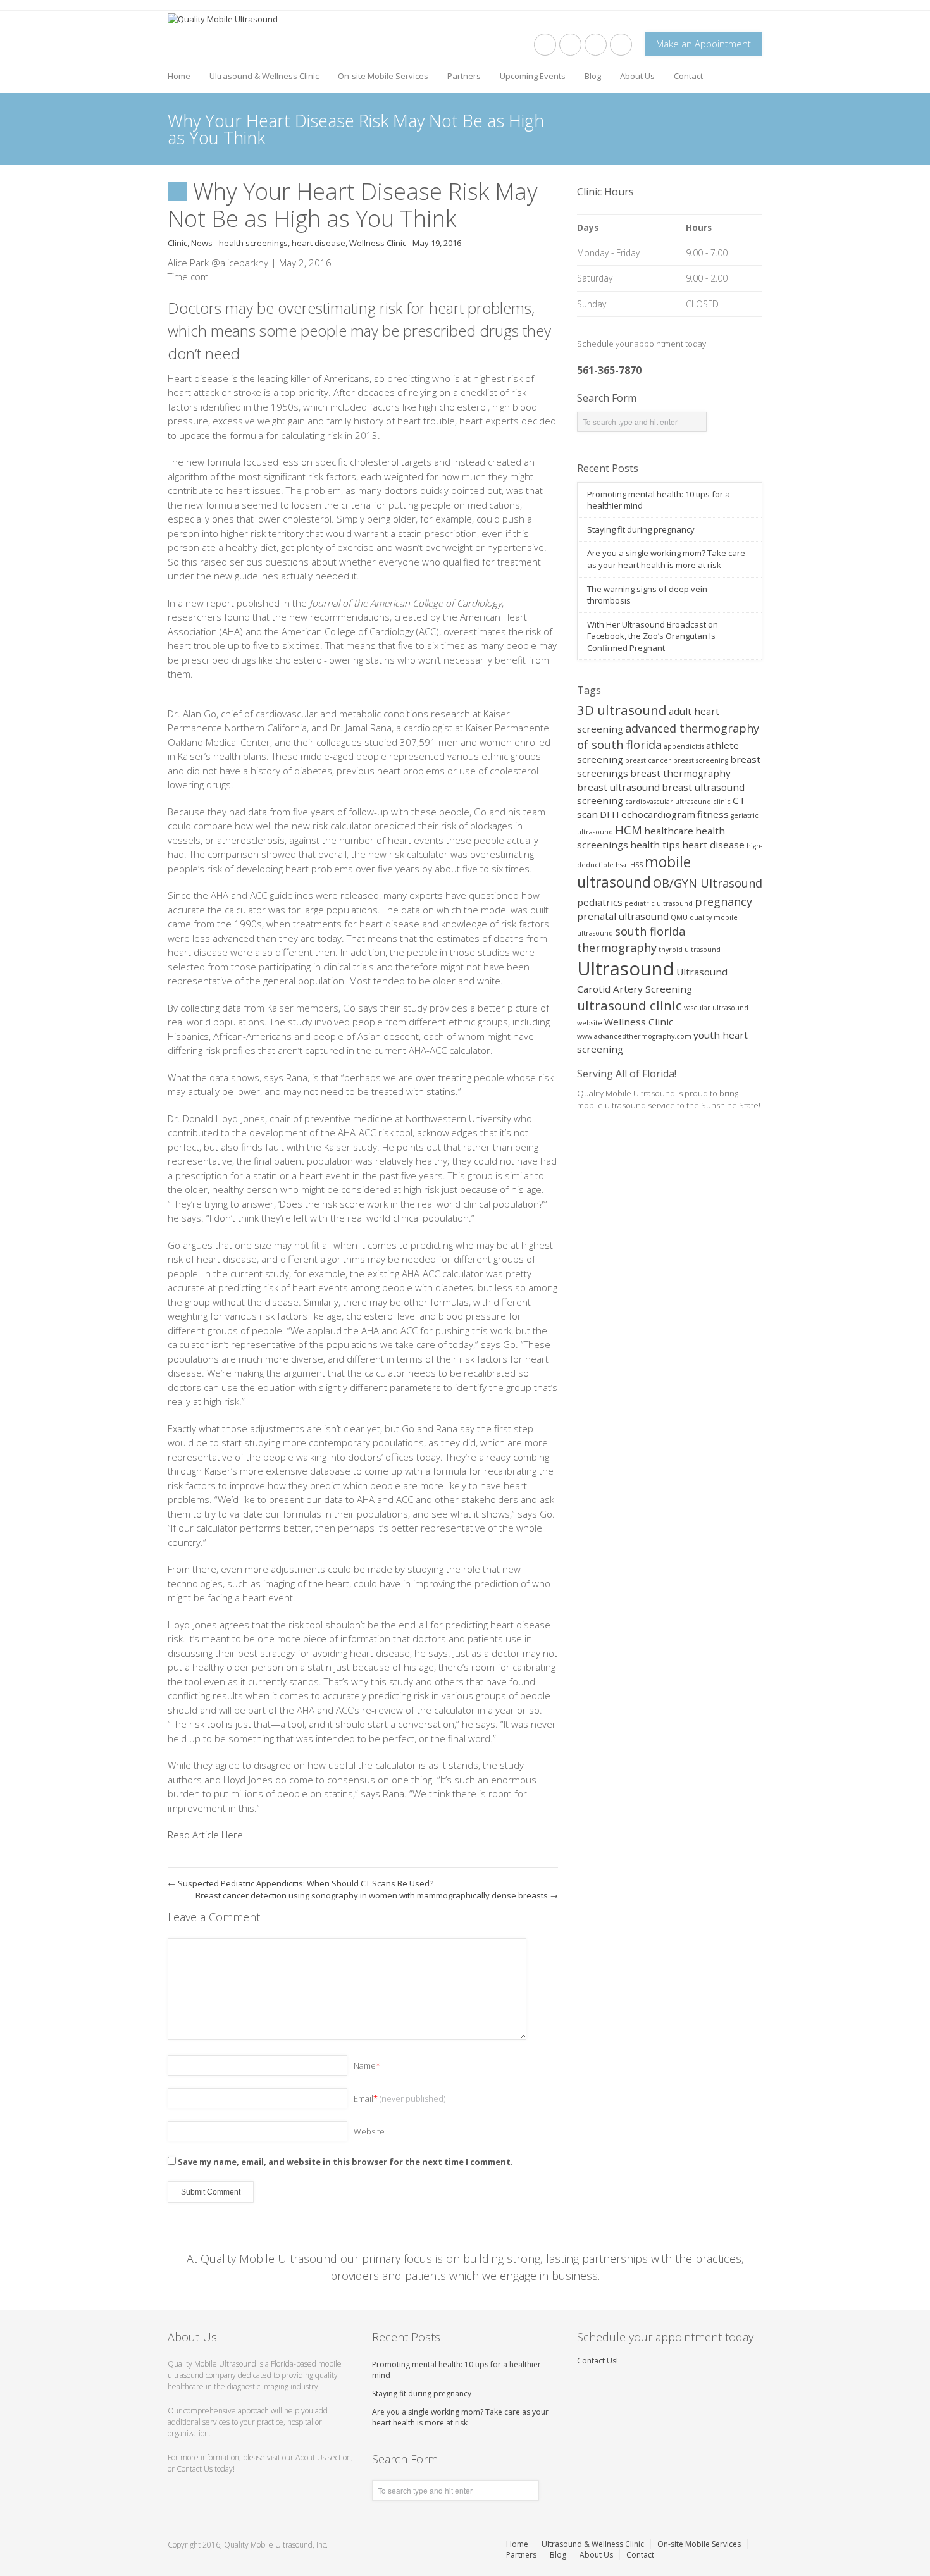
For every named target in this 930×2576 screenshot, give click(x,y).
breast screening (701, 760)
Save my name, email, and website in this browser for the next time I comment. (345, 2162)
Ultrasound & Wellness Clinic (264, 76)
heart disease (319, 243)
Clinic (177, 243)
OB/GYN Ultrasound (708, 883)
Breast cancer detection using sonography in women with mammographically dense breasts (377, 1895)
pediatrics (600, 902)
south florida (650, 931)
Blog (593, 76)
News (202, 243)
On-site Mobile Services (383, 76)
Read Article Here (205, 1835)
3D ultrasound (622, 710)
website (590, 1023)
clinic (722, 802)
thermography (617, 948)
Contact (688, 76)
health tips (655, 845)
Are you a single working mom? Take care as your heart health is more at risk (666, 559)
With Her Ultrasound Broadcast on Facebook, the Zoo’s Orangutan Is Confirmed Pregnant (653, 636)
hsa (621, 865)
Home (179, 76)
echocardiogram (658, 814)
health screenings (253, 243)
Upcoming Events (533, 76)
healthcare (669, 831)
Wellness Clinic (378, 243)
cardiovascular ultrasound (668, 802)
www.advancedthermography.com (634, 1036)
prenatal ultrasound (623, 916)
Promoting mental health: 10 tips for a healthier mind (456, 2370)
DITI (610, 814)
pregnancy (723, 901)
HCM (629, 830)
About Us (637, 76)
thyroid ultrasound (690, 950)
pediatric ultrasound (659, 903)
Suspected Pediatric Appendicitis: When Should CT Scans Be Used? (301, 1883)
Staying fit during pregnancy (641, 529)
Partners (464, 76)
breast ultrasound (618, 787)
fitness (713, 814)
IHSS (635, 865)
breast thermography (680, 773)
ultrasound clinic (629, 1005)
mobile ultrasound (634, 872)
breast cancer (648, 760)
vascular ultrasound (716, 1008)
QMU (679, 917)
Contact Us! (598, 2361)
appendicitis (684, 746)
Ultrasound (626, 969)
